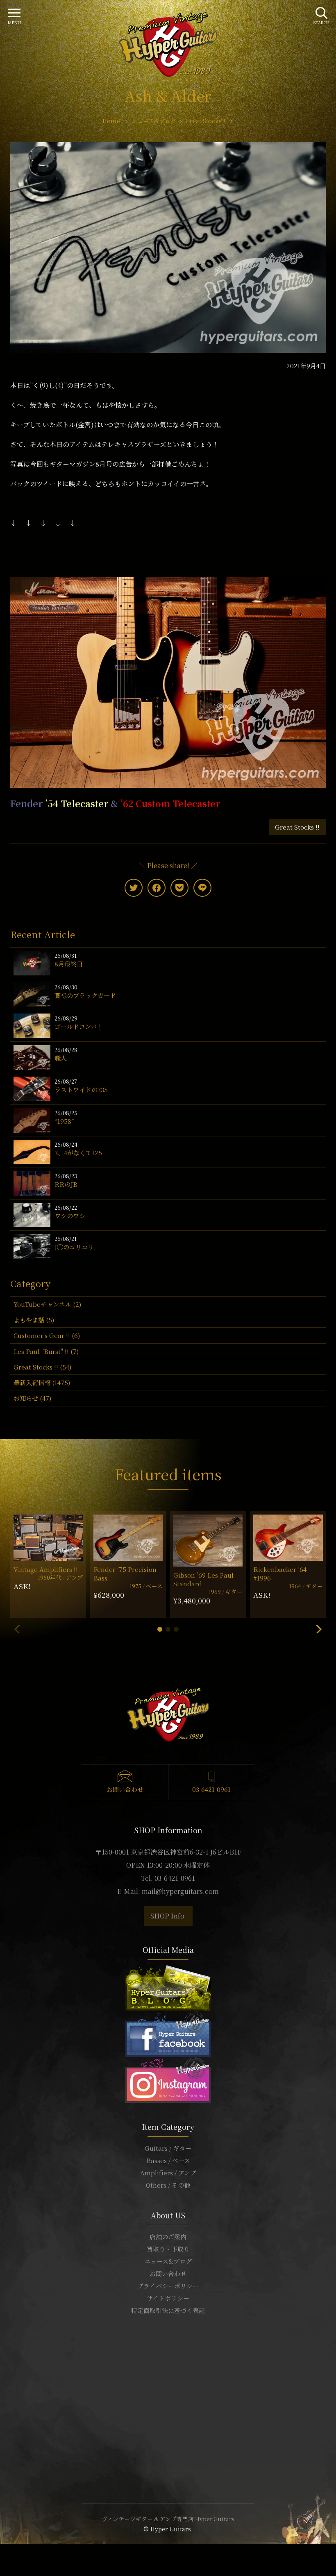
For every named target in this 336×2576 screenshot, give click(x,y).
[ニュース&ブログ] (168, 1987)
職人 (61, 1058)
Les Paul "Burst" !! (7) (46, 1351)
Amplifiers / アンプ (168, 2173)
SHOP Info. (168, 1916)
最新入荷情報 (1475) (42, 1382)
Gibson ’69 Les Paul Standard (203, 1579)
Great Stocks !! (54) (42, 1367)
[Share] (7, 2551)
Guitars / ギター (168, 2148)
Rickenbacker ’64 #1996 (280, 1574)
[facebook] (157, 888)
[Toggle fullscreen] (12, 2551)
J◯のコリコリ (74, 1247)
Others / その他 (168, 2185)
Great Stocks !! (297, 827)
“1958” (64, 1121)
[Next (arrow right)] (7, 2561)
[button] (160, 1629)
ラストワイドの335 (81, 1090)
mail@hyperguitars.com (180, 1891)
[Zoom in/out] (17, 2551)
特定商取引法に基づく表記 (168, 2310)
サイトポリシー (168, 2298)
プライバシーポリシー (168, 2286)
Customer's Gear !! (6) (47, 1335)
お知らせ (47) (32, 1398)
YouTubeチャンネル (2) (47, 1304)
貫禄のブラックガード (85, 995)
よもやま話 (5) (34, 1320)
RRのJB (66, 1184)
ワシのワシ (70, 1216)
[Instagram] (168, 2079)
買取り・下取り (168, 2249)
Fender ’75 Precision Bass (125, 1574)
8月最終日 (69, 964)
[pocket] (179, 888)
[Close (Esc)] (2, 2551)
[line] (202, 888)
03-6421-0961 (211, 1789)
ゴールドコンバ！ (79, 1026)
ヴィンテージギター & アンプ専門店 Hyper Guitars (168, 2519)
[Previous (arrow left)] (2, 2561)
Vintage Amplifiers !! (46, 1569)
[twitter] (134, 888)
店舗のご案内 (168, 2237)
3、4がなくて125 (78, 1153)
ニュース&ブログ (168, 2261)
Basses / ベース (168, 2160)
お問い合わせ (125, 1789)
